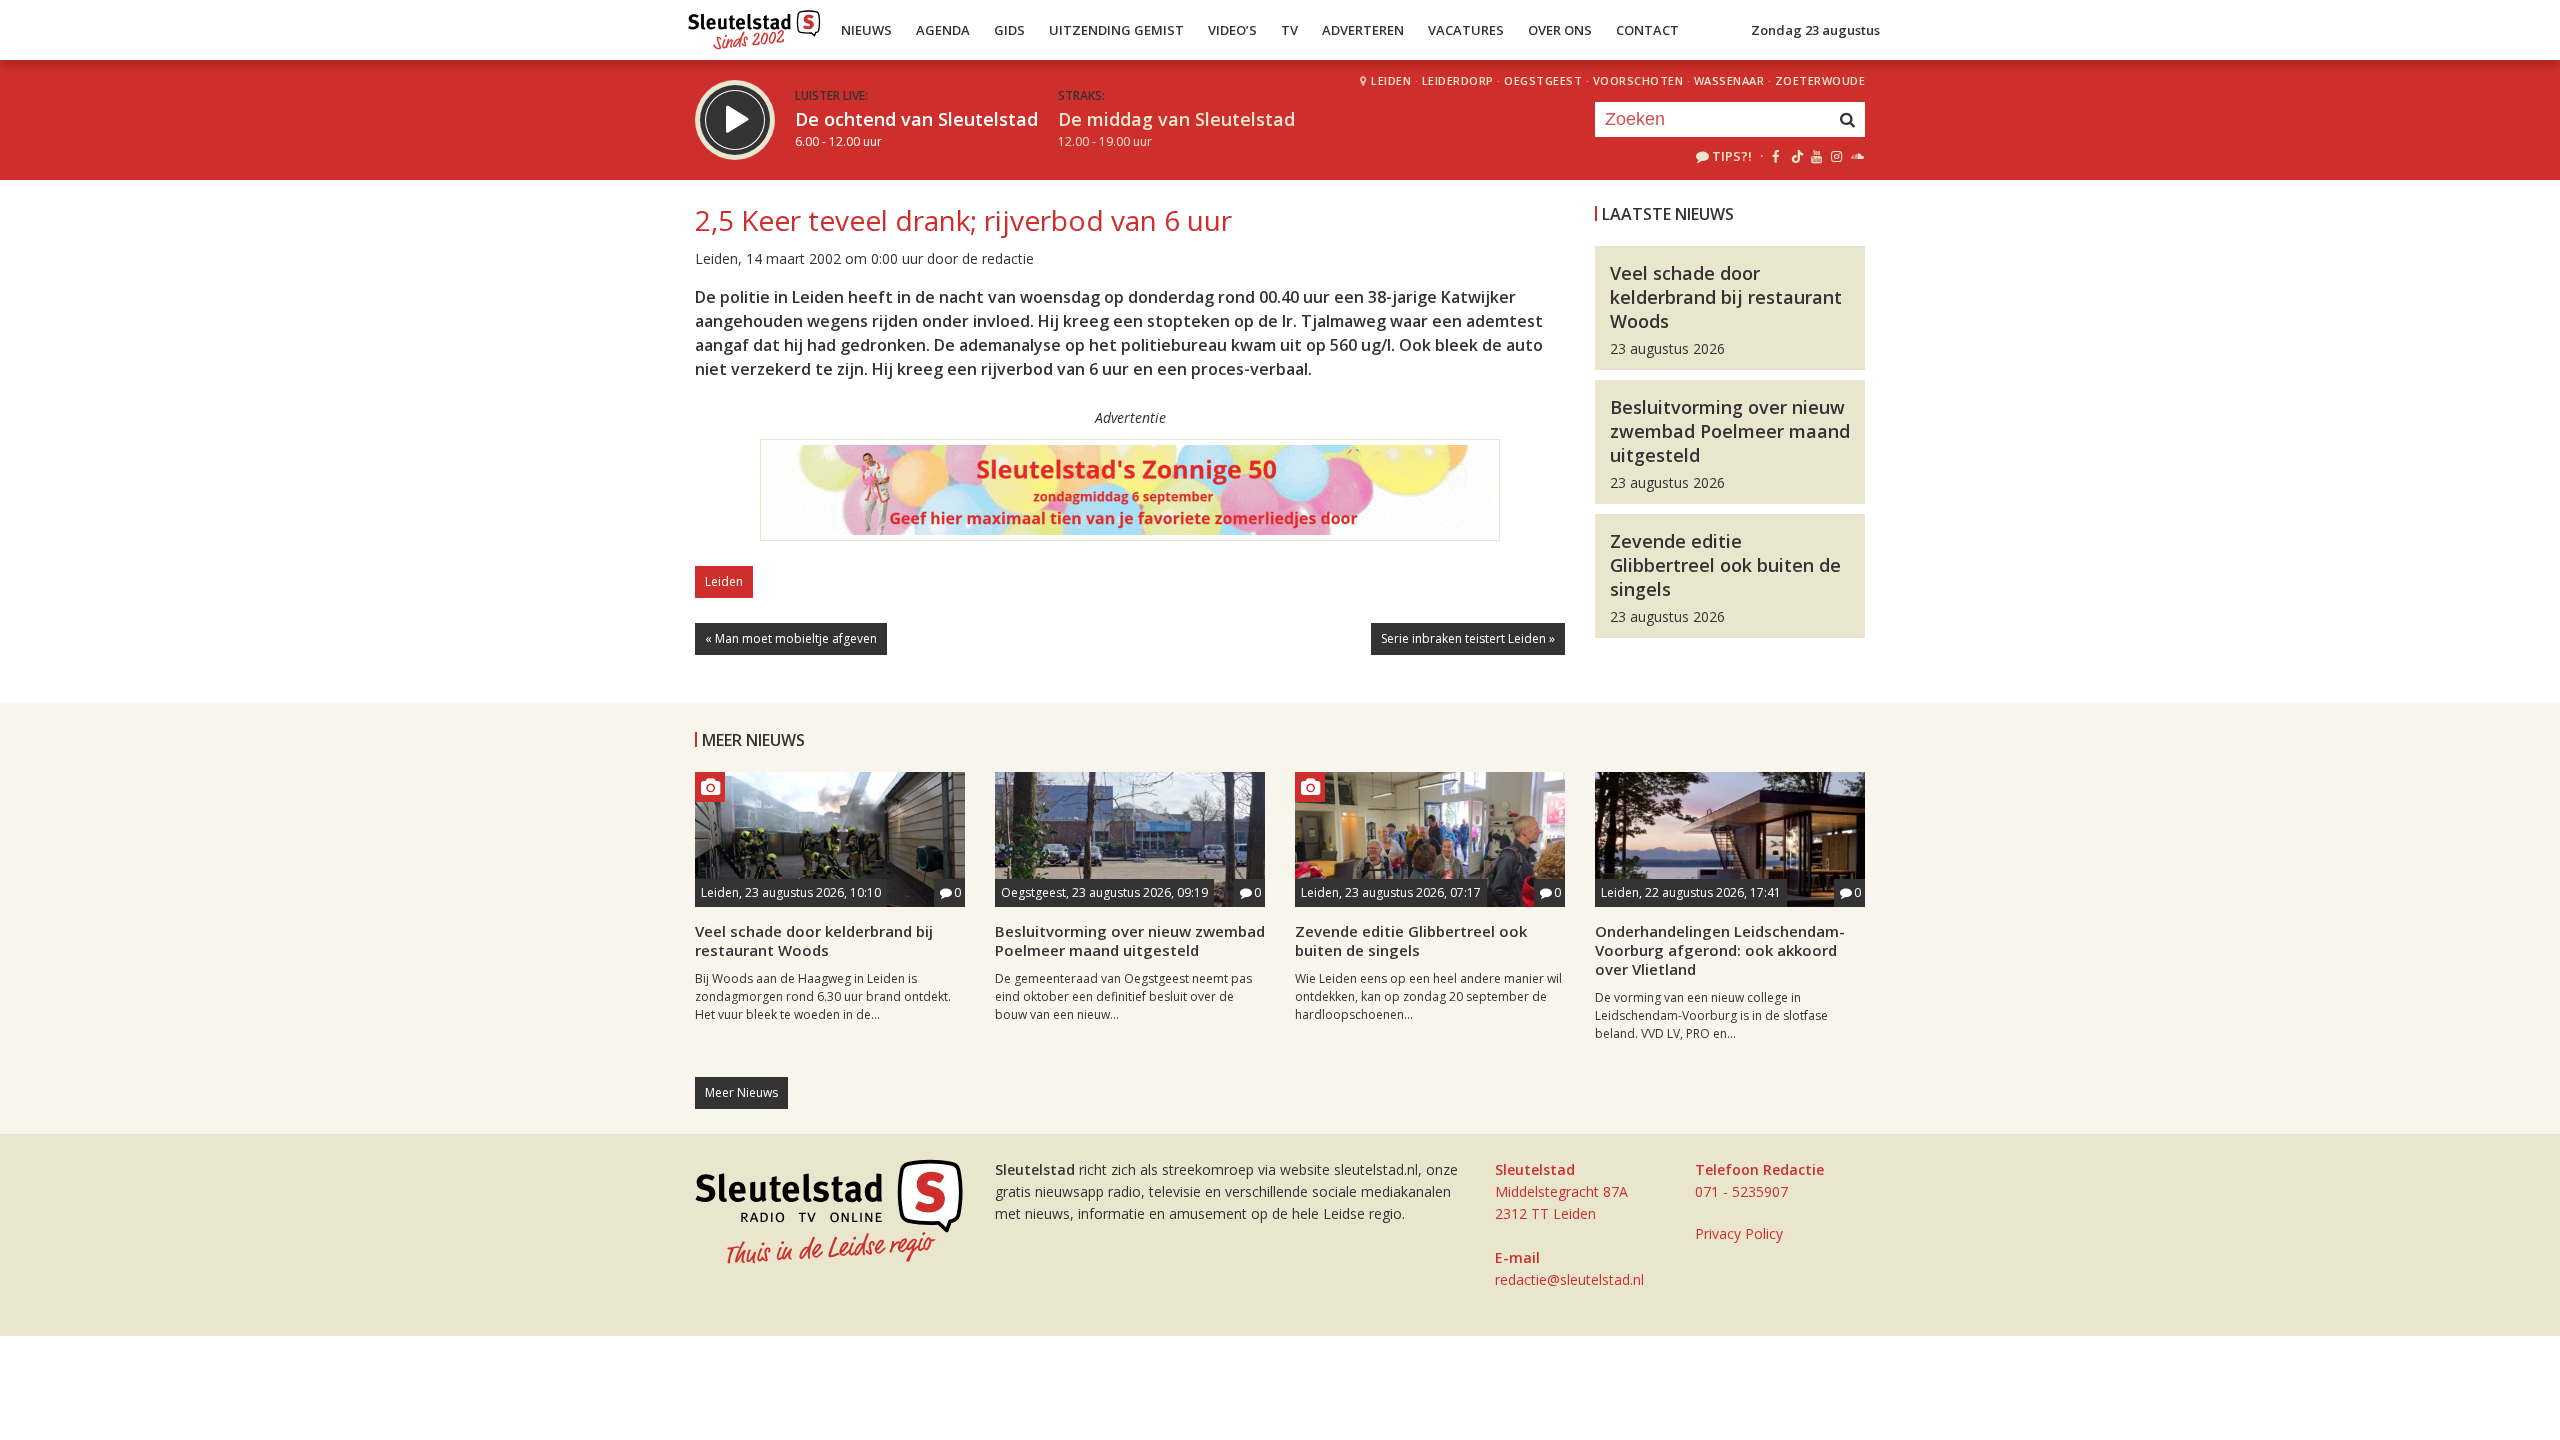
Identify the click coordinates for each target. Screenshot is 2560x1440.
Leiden (1391, 80)
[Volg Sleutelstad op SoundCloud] (1856, 156)
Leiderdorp (1458, 80)
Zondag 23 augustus (1815, 30)
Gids (1009, 30)
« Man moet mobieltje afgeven (791, 638)
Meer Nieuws (741, 1092)
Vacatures (1466, 30)
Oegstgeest (1543, 80)
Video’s (1232, 30)
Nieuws (866, 30)
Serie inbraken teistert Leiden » (1468, 638)
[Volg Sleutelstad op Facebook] (1775, 156)
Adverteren (1363, 30)
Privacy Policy (1739, 1233)
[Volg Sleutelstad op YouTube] (1815, 156)
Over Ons (1560, 30)
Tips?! (1732, 156)
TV (1289, 30)
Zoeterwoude (1820, 80)
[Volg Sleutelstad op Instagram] (1836, 156)
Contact (1647, 30)
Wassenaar (1729, 80)
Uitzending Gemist (1116, 30)
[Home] (754, 25)
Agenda (943, 30)
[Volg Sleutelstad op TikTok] (1795, 156)
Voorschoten (1638, 80)
